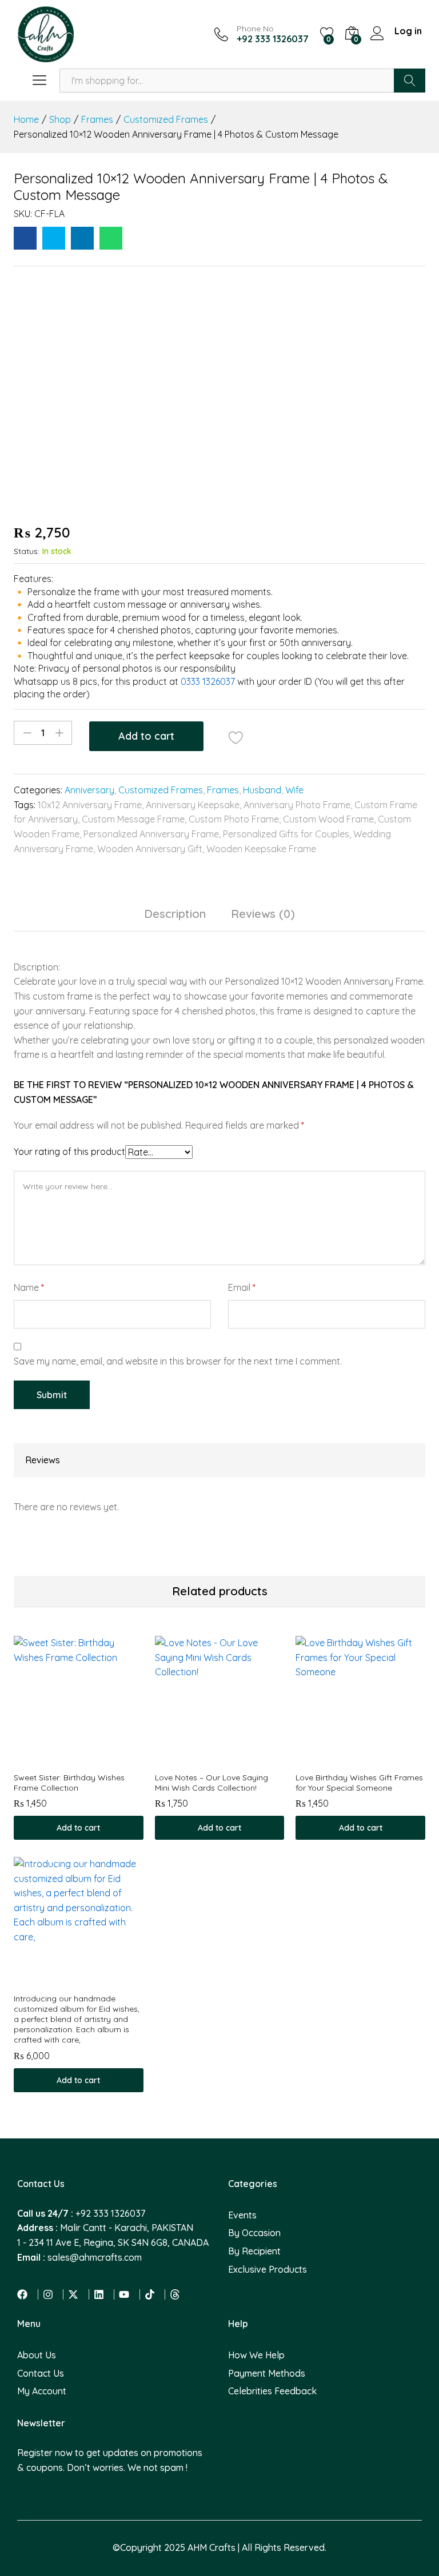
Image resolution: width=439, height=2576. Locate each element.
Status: (27, 551)
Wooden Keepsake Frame (261, 849)
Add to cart (146, 736)
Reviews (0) (263, 914)
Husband (262, 790)
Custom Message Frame (133, 819)
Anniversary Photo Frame (297, 805)
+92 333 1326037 (110, 2213)
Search (410, 81)
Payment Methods (267, 2373)
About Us (37, 2355)
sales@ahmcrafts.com (95, 2257)
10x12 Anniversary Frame (90, 805)
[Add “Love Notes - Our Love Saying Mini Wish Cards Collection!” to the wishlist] (233, 1759)
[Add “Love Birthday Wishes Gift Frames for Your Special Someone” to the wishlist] (374, 1759)
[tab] (175, 919)
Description (175, 914)
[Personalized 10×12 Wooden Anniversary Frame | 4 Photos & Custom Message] (25, 238)
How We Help (256, 2355)
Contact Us (41, 2373)
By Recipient (254, 2251)
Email (242, 1287)
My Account (42, 2391)
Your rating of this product (69, 1151)
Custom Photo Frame (234, 819)
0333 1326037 (208, 681)
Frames (223, 790)
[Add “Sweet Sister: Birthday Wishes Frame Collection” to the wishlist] (91, 1759)
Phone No (255, 29)
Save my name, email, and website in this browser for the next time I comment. (178, 1361)
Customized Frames (161, 790)
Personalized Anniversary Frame (151, 834)
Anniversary (89, 790)
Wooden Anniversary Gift (150, 849)
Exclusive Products (268, 2269)
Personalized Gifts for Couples (286, 834)
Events (242, 2215)
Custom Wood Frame (328, 819)
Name (29, 1287)
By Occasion (254, 2233)
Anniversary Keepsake (193, 805)
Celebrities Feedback (272, 2391)
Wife (294, 790)
